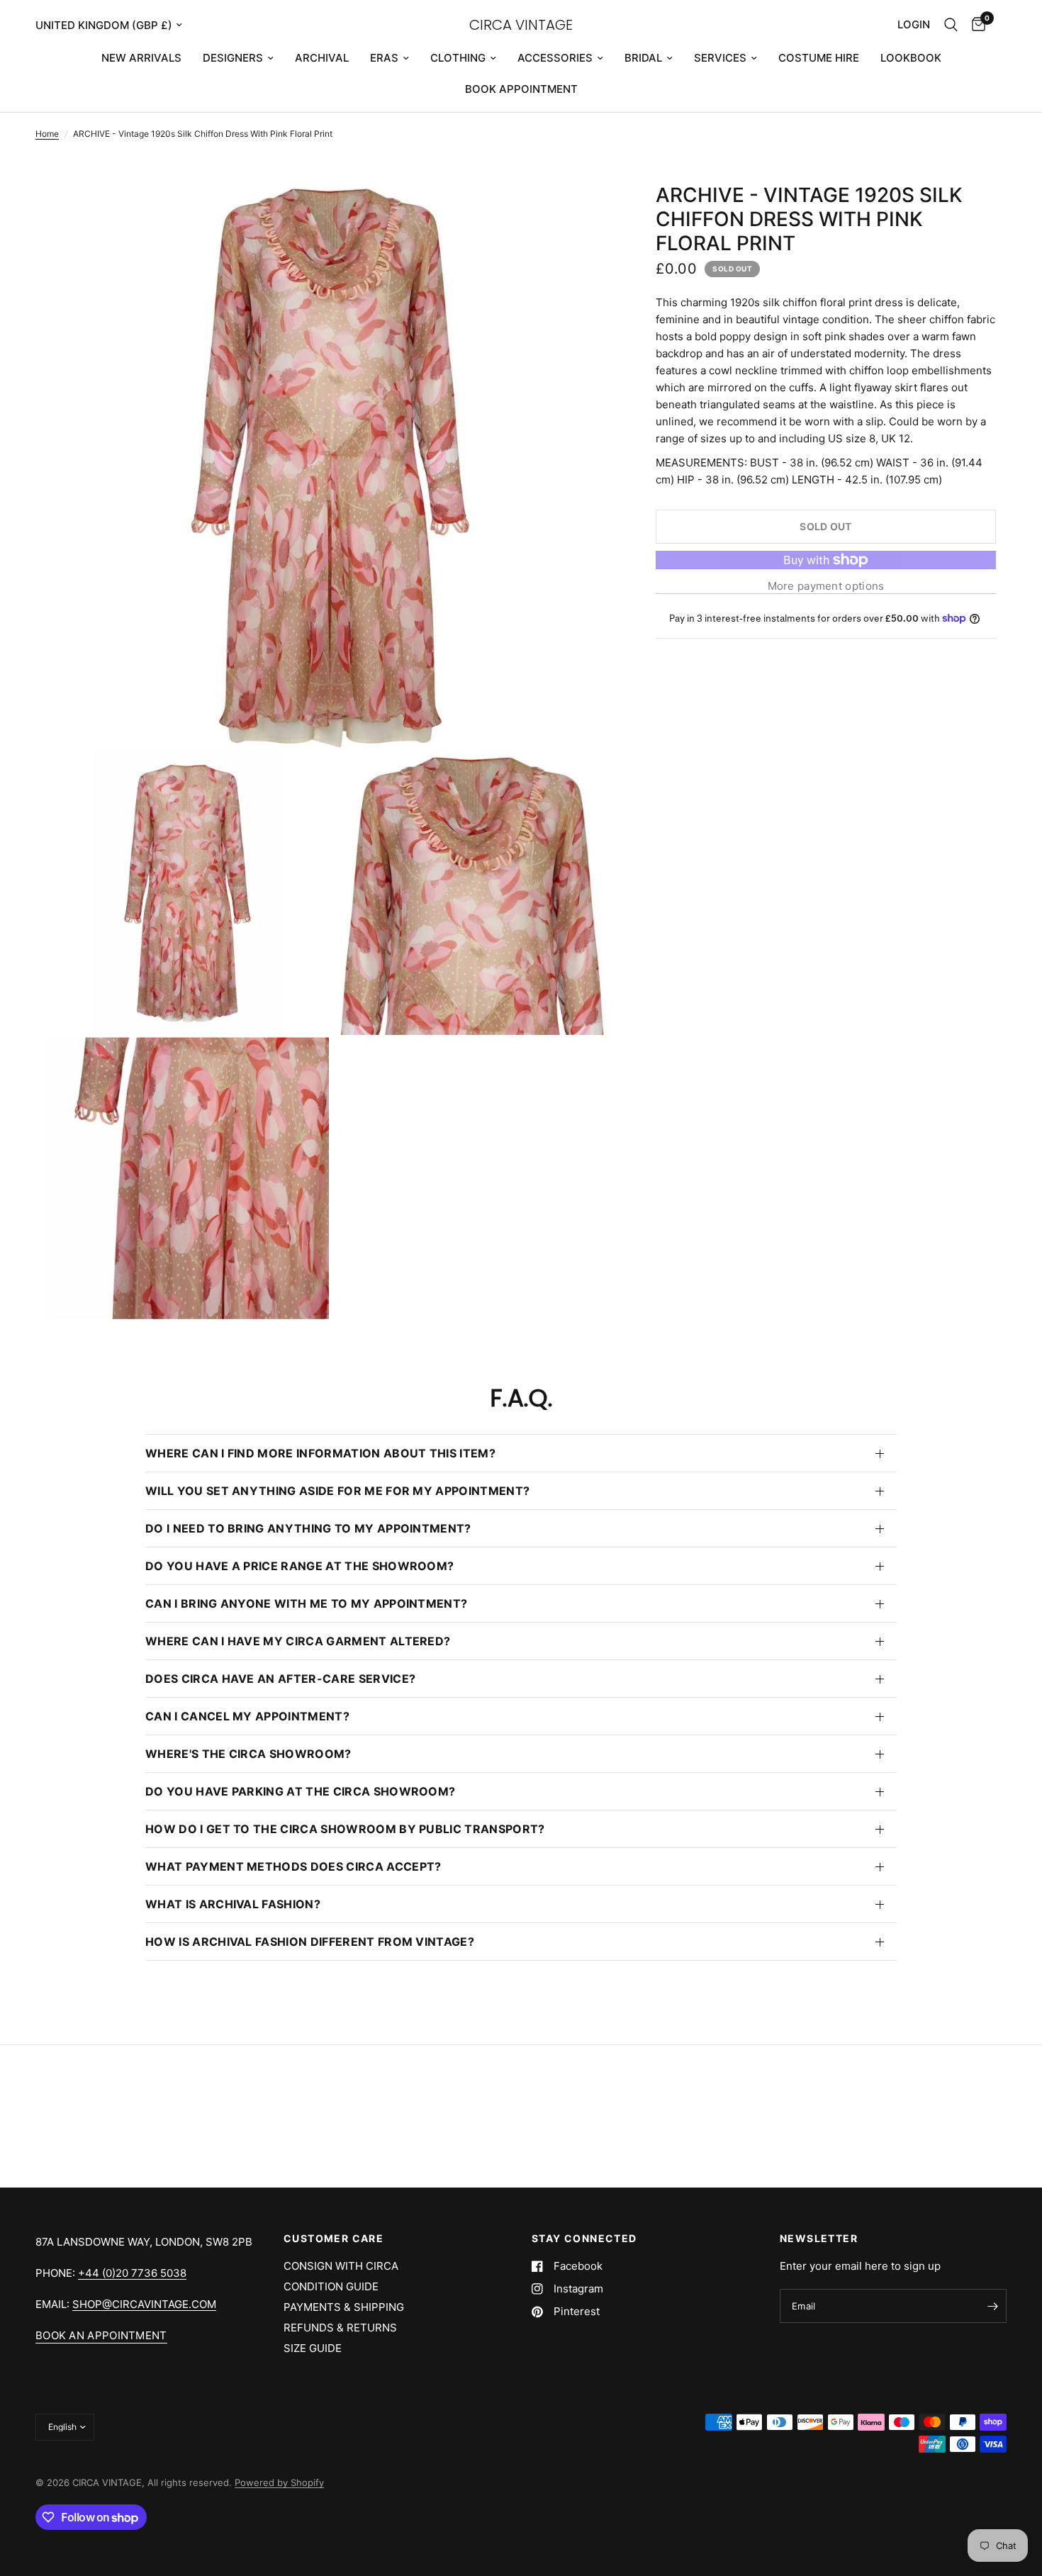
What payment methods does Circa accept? (293, 1866)
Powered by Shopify (279, 2482)
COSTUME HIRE (819, 58)
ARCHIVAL (322, 58)
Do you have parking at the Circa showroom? (300, 1791)
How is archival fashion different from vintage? (310, 1942)
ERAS (384, 58)
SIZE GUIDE (313, 2348)
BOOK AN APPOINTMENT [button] (101, 2335)
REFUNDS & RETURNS (340, 2328)
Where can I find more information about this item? (320, 1453)
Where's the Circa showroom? (248, 1754)
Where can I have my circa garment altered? (298, 1641)
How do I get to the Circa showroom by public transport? (345, 1829)
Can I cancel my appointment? (247, 1716)
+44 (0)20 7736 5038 (132, 2273)
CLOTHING (458, 58)
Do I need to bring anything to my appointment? (308, 1528)
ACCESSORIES (555, 58)
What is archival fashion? (233, 1904)
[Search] (951, 25)
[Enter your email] (992, 2306)
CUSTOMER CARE (334, 2239)
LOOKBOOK (911, 58)
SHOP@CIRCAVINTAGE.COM (144, 2304)
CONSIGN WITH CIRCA (341, 2266)
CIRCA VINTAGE (521, 25)
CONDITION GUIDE (331, 2286)
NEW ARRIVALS (141, 58)
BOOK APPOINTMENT (521, 89)
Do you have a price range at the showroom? (299, 1566)
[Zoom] (583, 213)
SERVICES (720, 58)
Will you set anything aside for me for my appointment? (337, 1491)
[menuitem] (141, 58)
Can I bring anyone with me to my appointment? (306, 1603)
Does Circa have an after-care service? (280, 1679)
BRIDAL (643, 58)
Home (47, 134)
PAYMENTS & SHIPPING (344, 2307)
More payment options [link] (826, 586)
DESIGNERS (233, 58)
